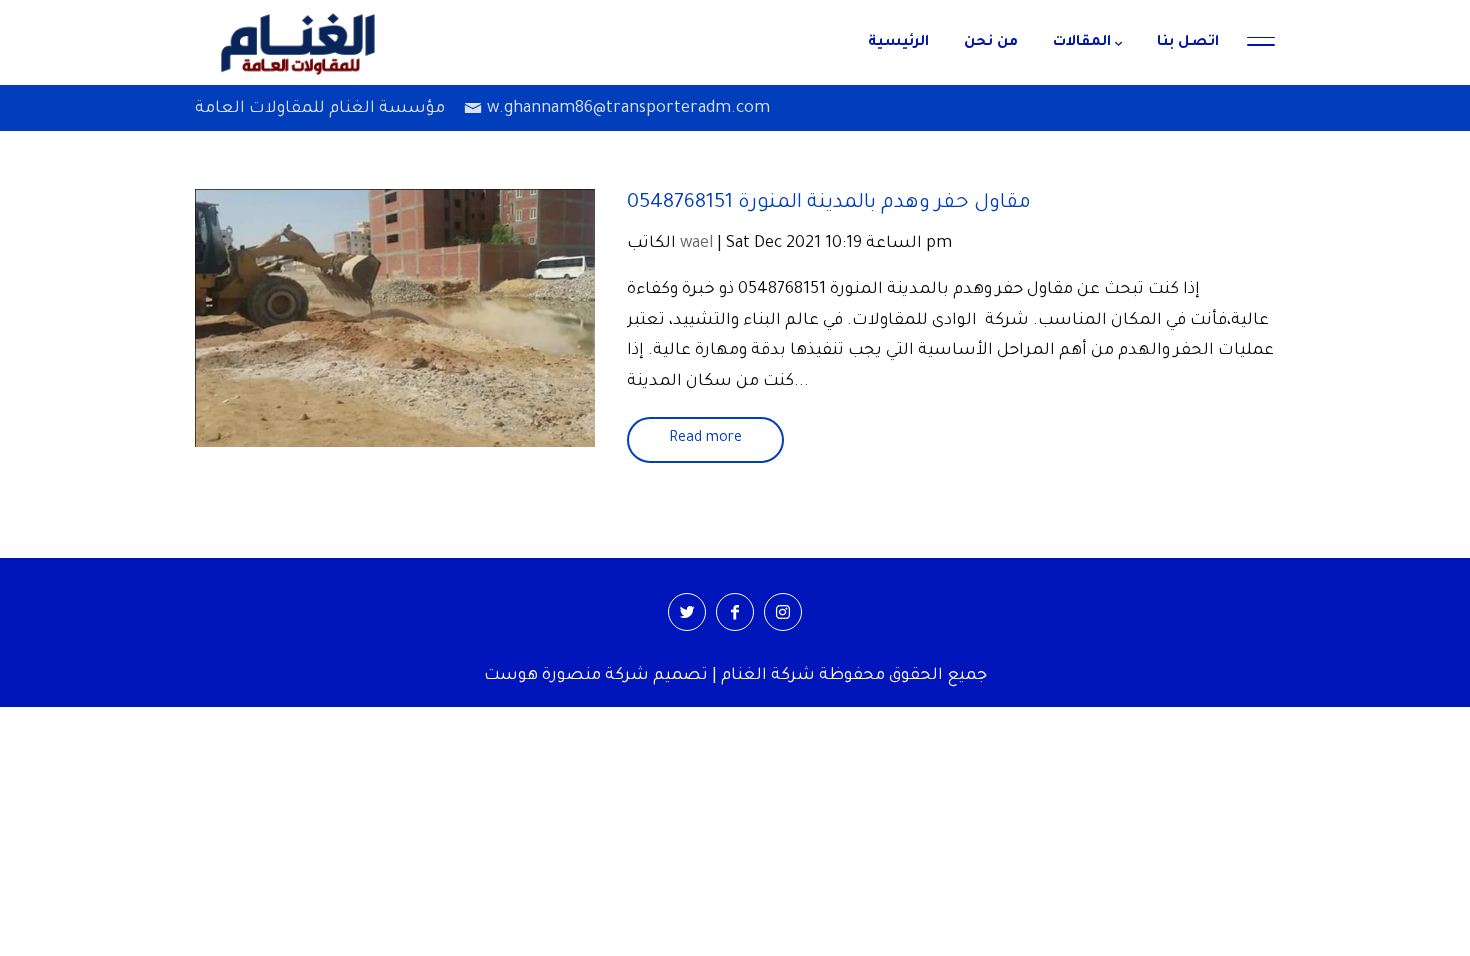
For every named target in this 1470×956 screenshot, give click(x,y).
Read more (705, 439)
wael (696, 244)
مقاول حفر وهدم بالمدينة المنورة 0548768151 (829, 204)
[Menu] (1261, 43)
